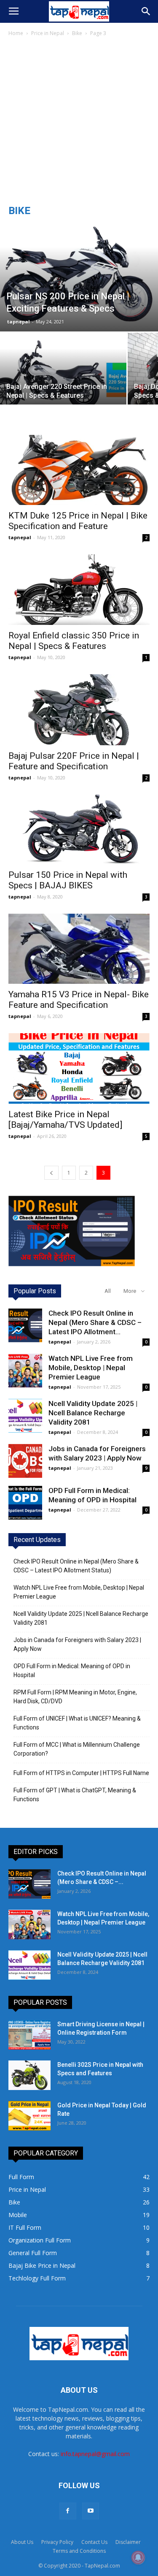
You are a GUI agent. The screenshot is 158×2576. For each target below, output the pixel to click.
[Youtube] (91, 2511)
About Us (22, 2542)
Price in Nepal (48, 33)
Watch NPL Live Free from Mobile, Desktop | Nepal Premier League (91, 1368)
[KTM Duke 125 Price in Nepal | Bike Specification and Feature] (79, 470)
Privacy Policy (57, 2542)
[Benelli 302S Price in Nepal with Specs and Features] (29, 2075)
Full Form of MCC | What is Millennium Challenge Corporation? (77, 1749)
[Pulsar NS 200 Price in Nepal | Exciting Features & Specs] (79, 277)
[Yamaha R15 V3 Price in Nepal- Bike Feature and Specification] (79, 949)
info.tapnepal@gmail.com (95, 2454)
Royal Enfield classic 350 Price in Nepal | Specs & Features (74, 641)
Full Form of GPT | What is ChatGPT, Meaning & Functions (75, 1795)
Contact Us (94, 2542)
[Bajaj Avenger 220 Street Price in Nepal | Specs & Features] (63, 380)
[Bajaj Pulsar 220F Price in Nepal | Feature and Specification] (79, 710)
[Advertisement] (79, 121)
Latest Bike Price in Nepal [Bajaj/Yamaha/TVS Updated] (65, 1120)
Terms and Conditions (79, 2551)
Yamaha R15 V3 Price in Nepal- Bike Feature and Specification (79, 1000)
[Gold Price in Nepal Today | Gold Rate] (29, 2116)
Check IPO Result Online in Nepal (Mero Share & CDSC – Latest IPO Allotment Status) (76, 1566)
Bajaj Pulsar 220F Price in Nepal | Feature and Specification (74, 761)
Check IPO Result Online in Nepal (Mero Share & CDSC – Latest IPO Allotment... (95, 1322)
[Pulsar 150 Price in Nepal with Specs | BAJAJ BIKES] (79, 829)
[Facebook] (68, 2511)
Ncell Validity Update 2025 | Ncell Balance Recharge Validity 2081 (93, 1413)
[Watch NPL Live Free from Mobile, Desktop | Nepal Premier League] (25, 1371)
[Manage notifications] (138, 2557)
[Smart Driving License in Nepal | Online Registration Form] (29, 2035)
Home (16, 33)
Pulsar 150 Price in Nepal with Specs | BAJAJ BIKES (68, 880)
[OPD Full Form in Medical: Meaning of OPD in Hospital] (25, 1503)
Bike (77, 33)
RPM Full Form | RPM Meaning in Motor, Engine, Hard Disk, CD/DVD (75, 1697)
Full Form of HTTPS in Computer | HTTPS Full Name (81, 1773)
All (108, 1291)
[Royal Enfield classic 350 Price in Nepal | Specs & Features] (79, 590)
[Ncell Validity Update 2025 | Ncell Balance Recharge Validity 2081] (25, 1416)
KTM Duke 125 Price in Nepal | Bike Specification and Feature (78, 521)
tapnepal (19, 322)
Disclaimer (128, 2542)
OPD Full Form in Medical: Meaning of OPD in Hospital (72, 1671)
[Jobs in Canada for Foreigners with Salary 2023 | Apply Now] (25, 1461)
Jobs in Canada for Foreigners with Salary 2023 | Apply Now (77, 1644)
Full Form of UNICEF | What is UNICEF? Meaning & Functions (77, 1723)
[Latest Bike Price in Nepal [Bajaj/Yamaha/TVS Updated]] (79, 1069)
